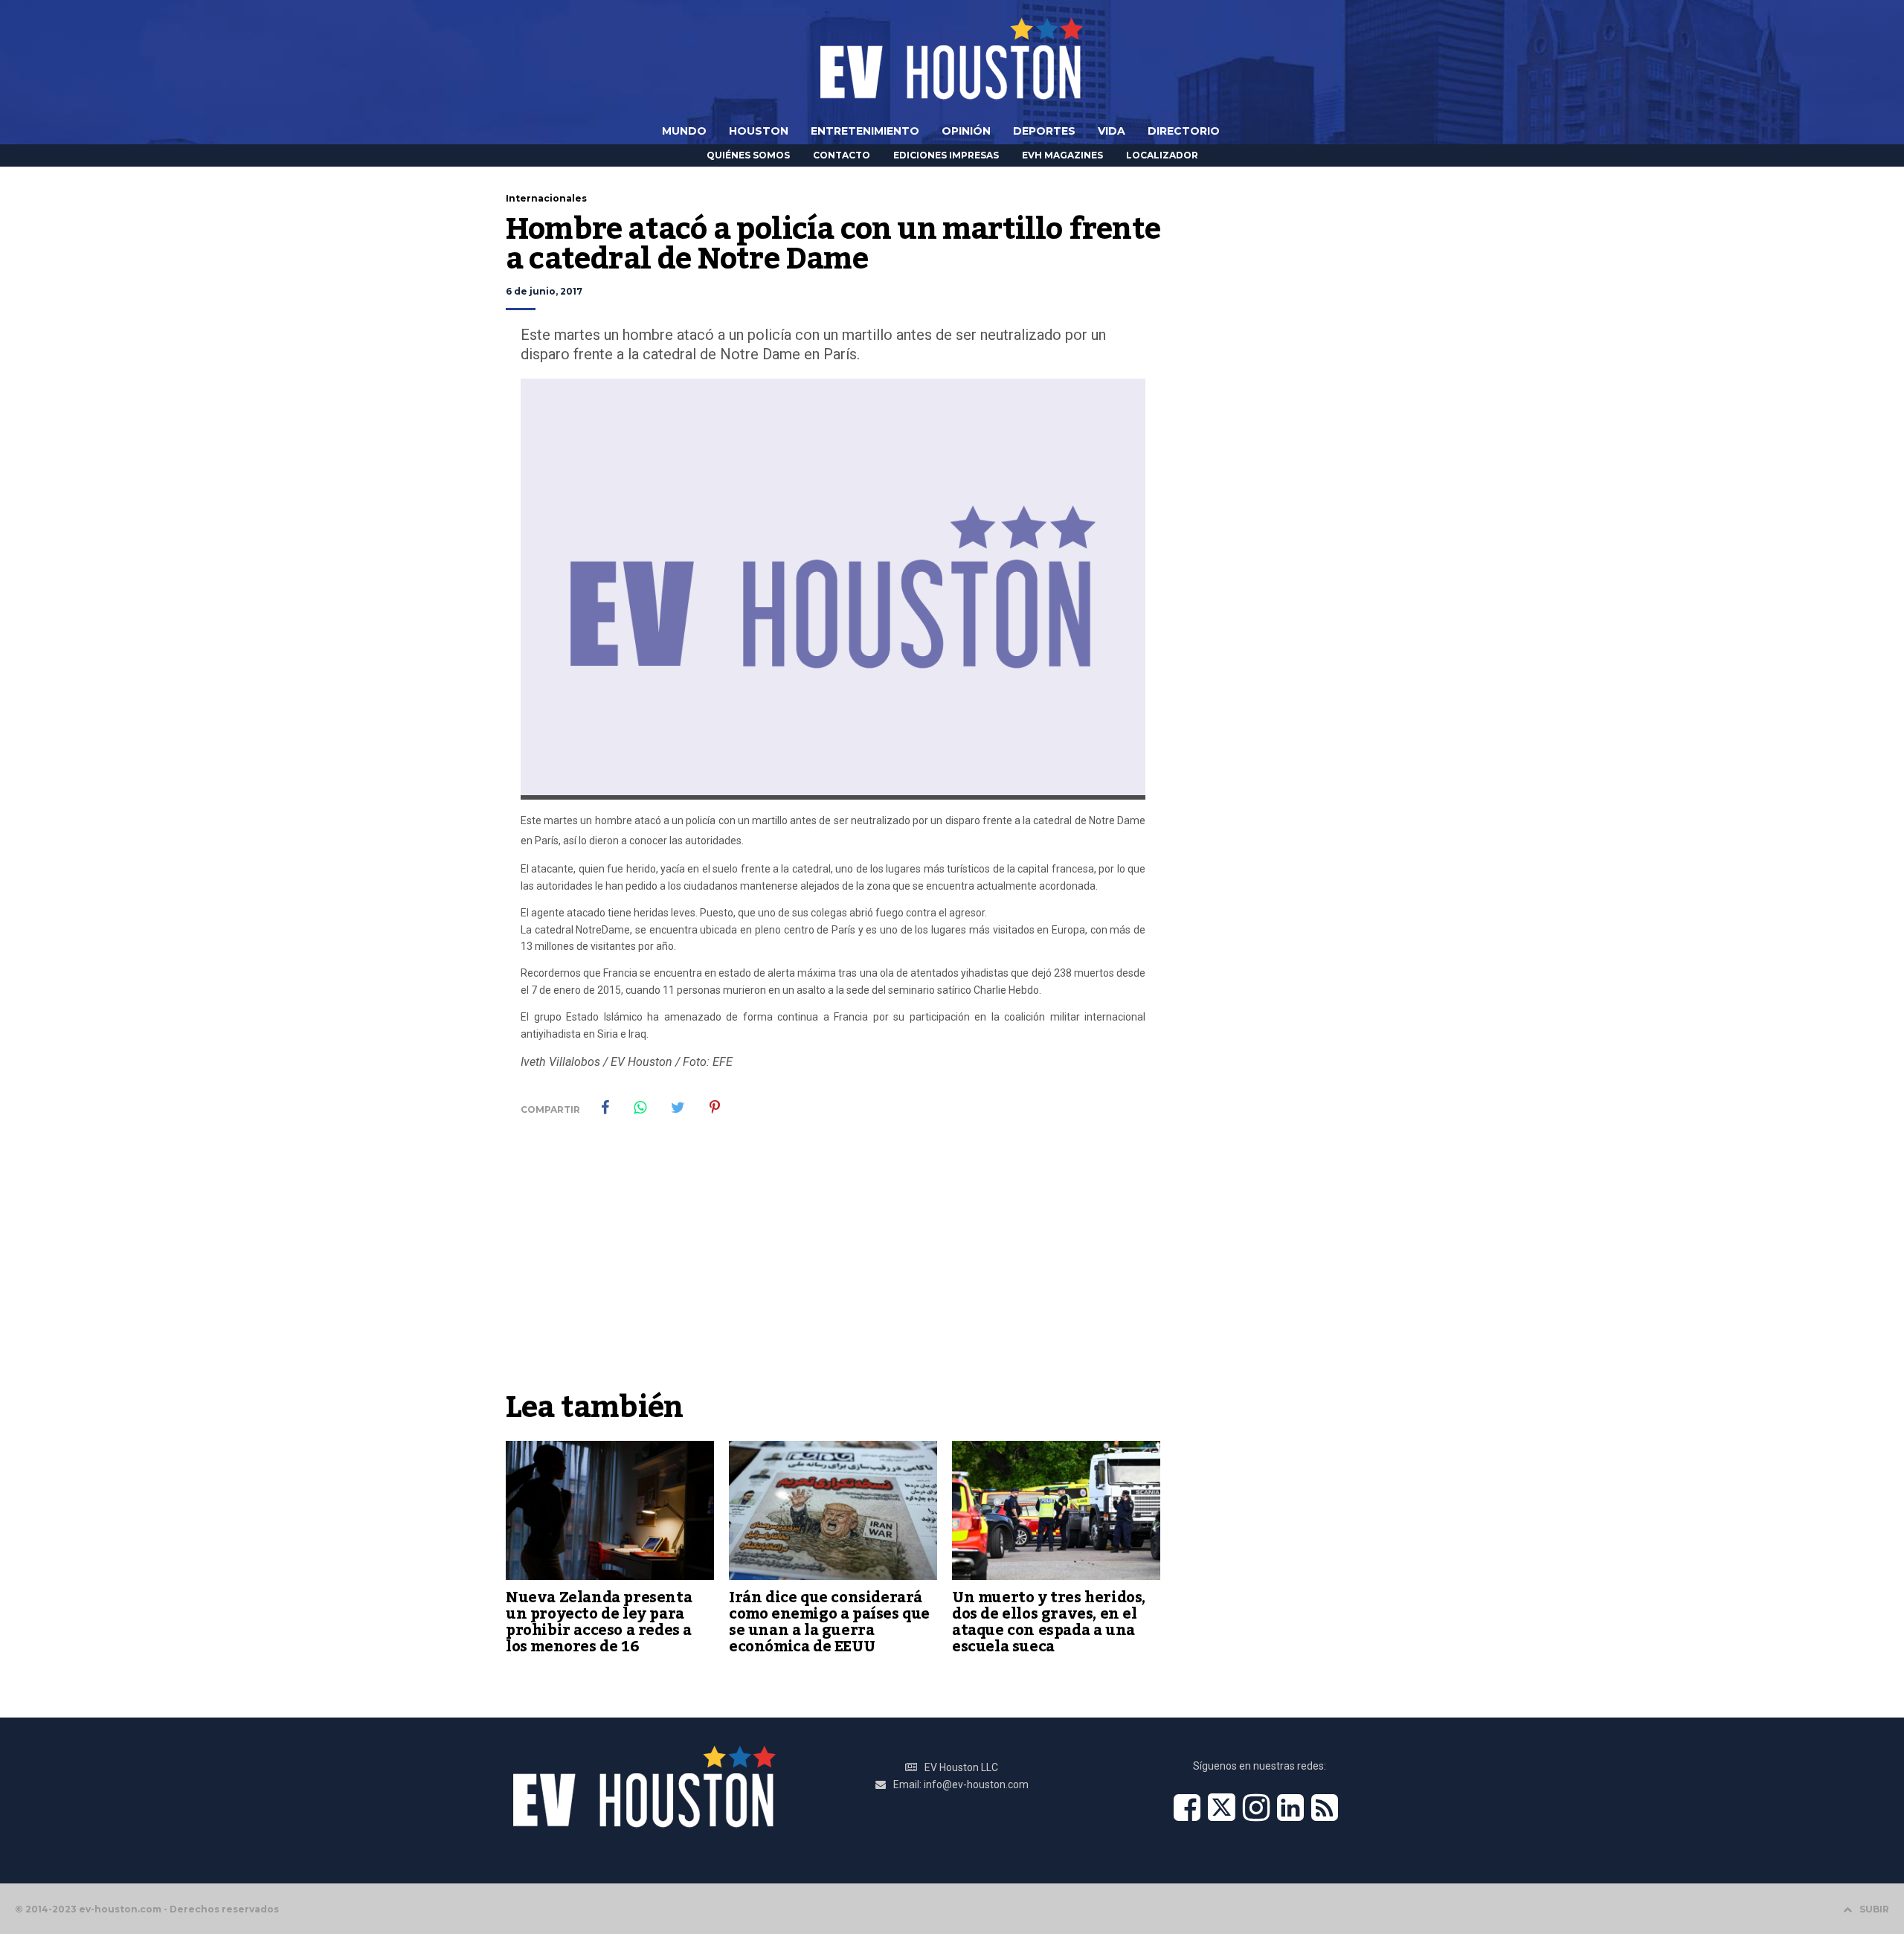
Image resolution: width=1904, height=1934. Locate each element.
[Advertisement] (833, 1271)
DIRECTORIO (1184, 131)
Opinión (966, 131)
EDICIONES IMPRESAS (946, 155)
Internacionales (546, 198)
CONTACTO (842, 155)
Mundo (684, 131)
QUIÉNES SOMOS (748, 155)
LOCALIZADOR (1162, 155)
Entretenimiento (865, 131)
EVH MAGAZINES (1062, 155)
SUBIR (1874, 1909)
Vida (1112, 131)
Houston (759, 131)
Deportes (1044, 131)
